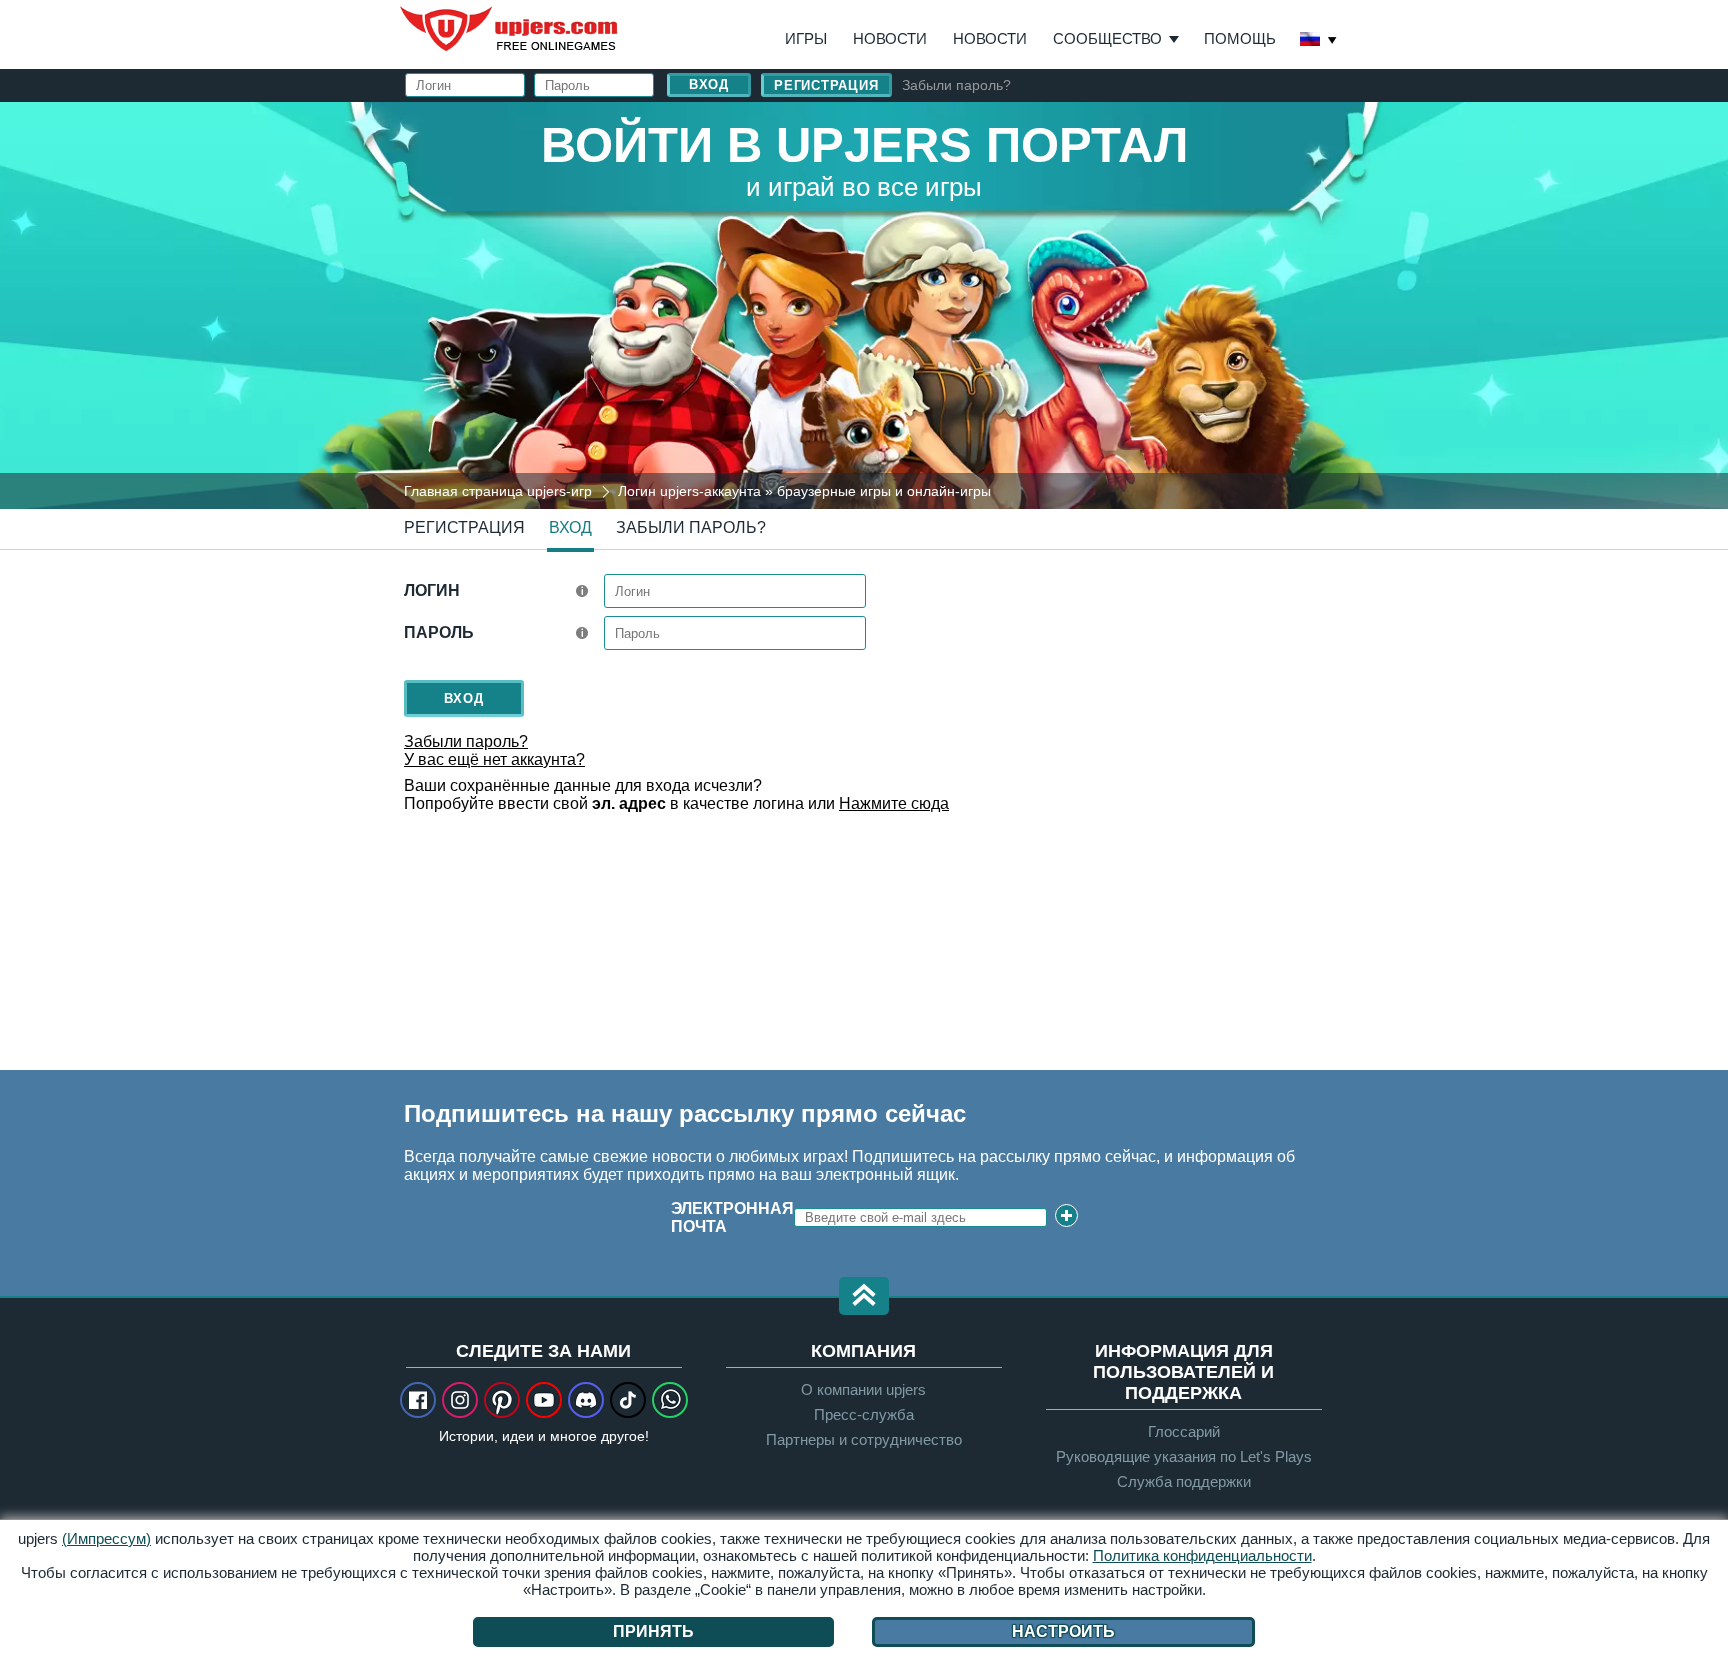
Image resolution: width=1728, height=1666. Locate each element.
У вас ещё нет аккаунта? (494, 759)
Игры (806, 38)
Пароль (439, 632)
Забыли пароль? (956, 85)
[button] (864, 1297)
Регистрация (826, 85)
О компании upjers (863, 1389)
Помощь (1240, 38)
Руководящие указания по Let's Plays (1184, 1456)
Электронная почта (732, 1217)
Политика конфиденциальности (1202, 1555)
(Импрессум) (106, 1538)
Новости (890, 38)
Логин (432, 590)
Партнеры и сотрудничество (864, 1439)
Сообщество (1107, 38)
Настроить (1063, 1631)
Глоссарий (1184, 1431)
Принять (653, 1631)
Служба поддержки (1184, 1481)
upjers (510, 29)
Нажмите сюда (894, 803)
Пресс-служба (864, 1414)
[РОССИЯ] (1319, 41)
